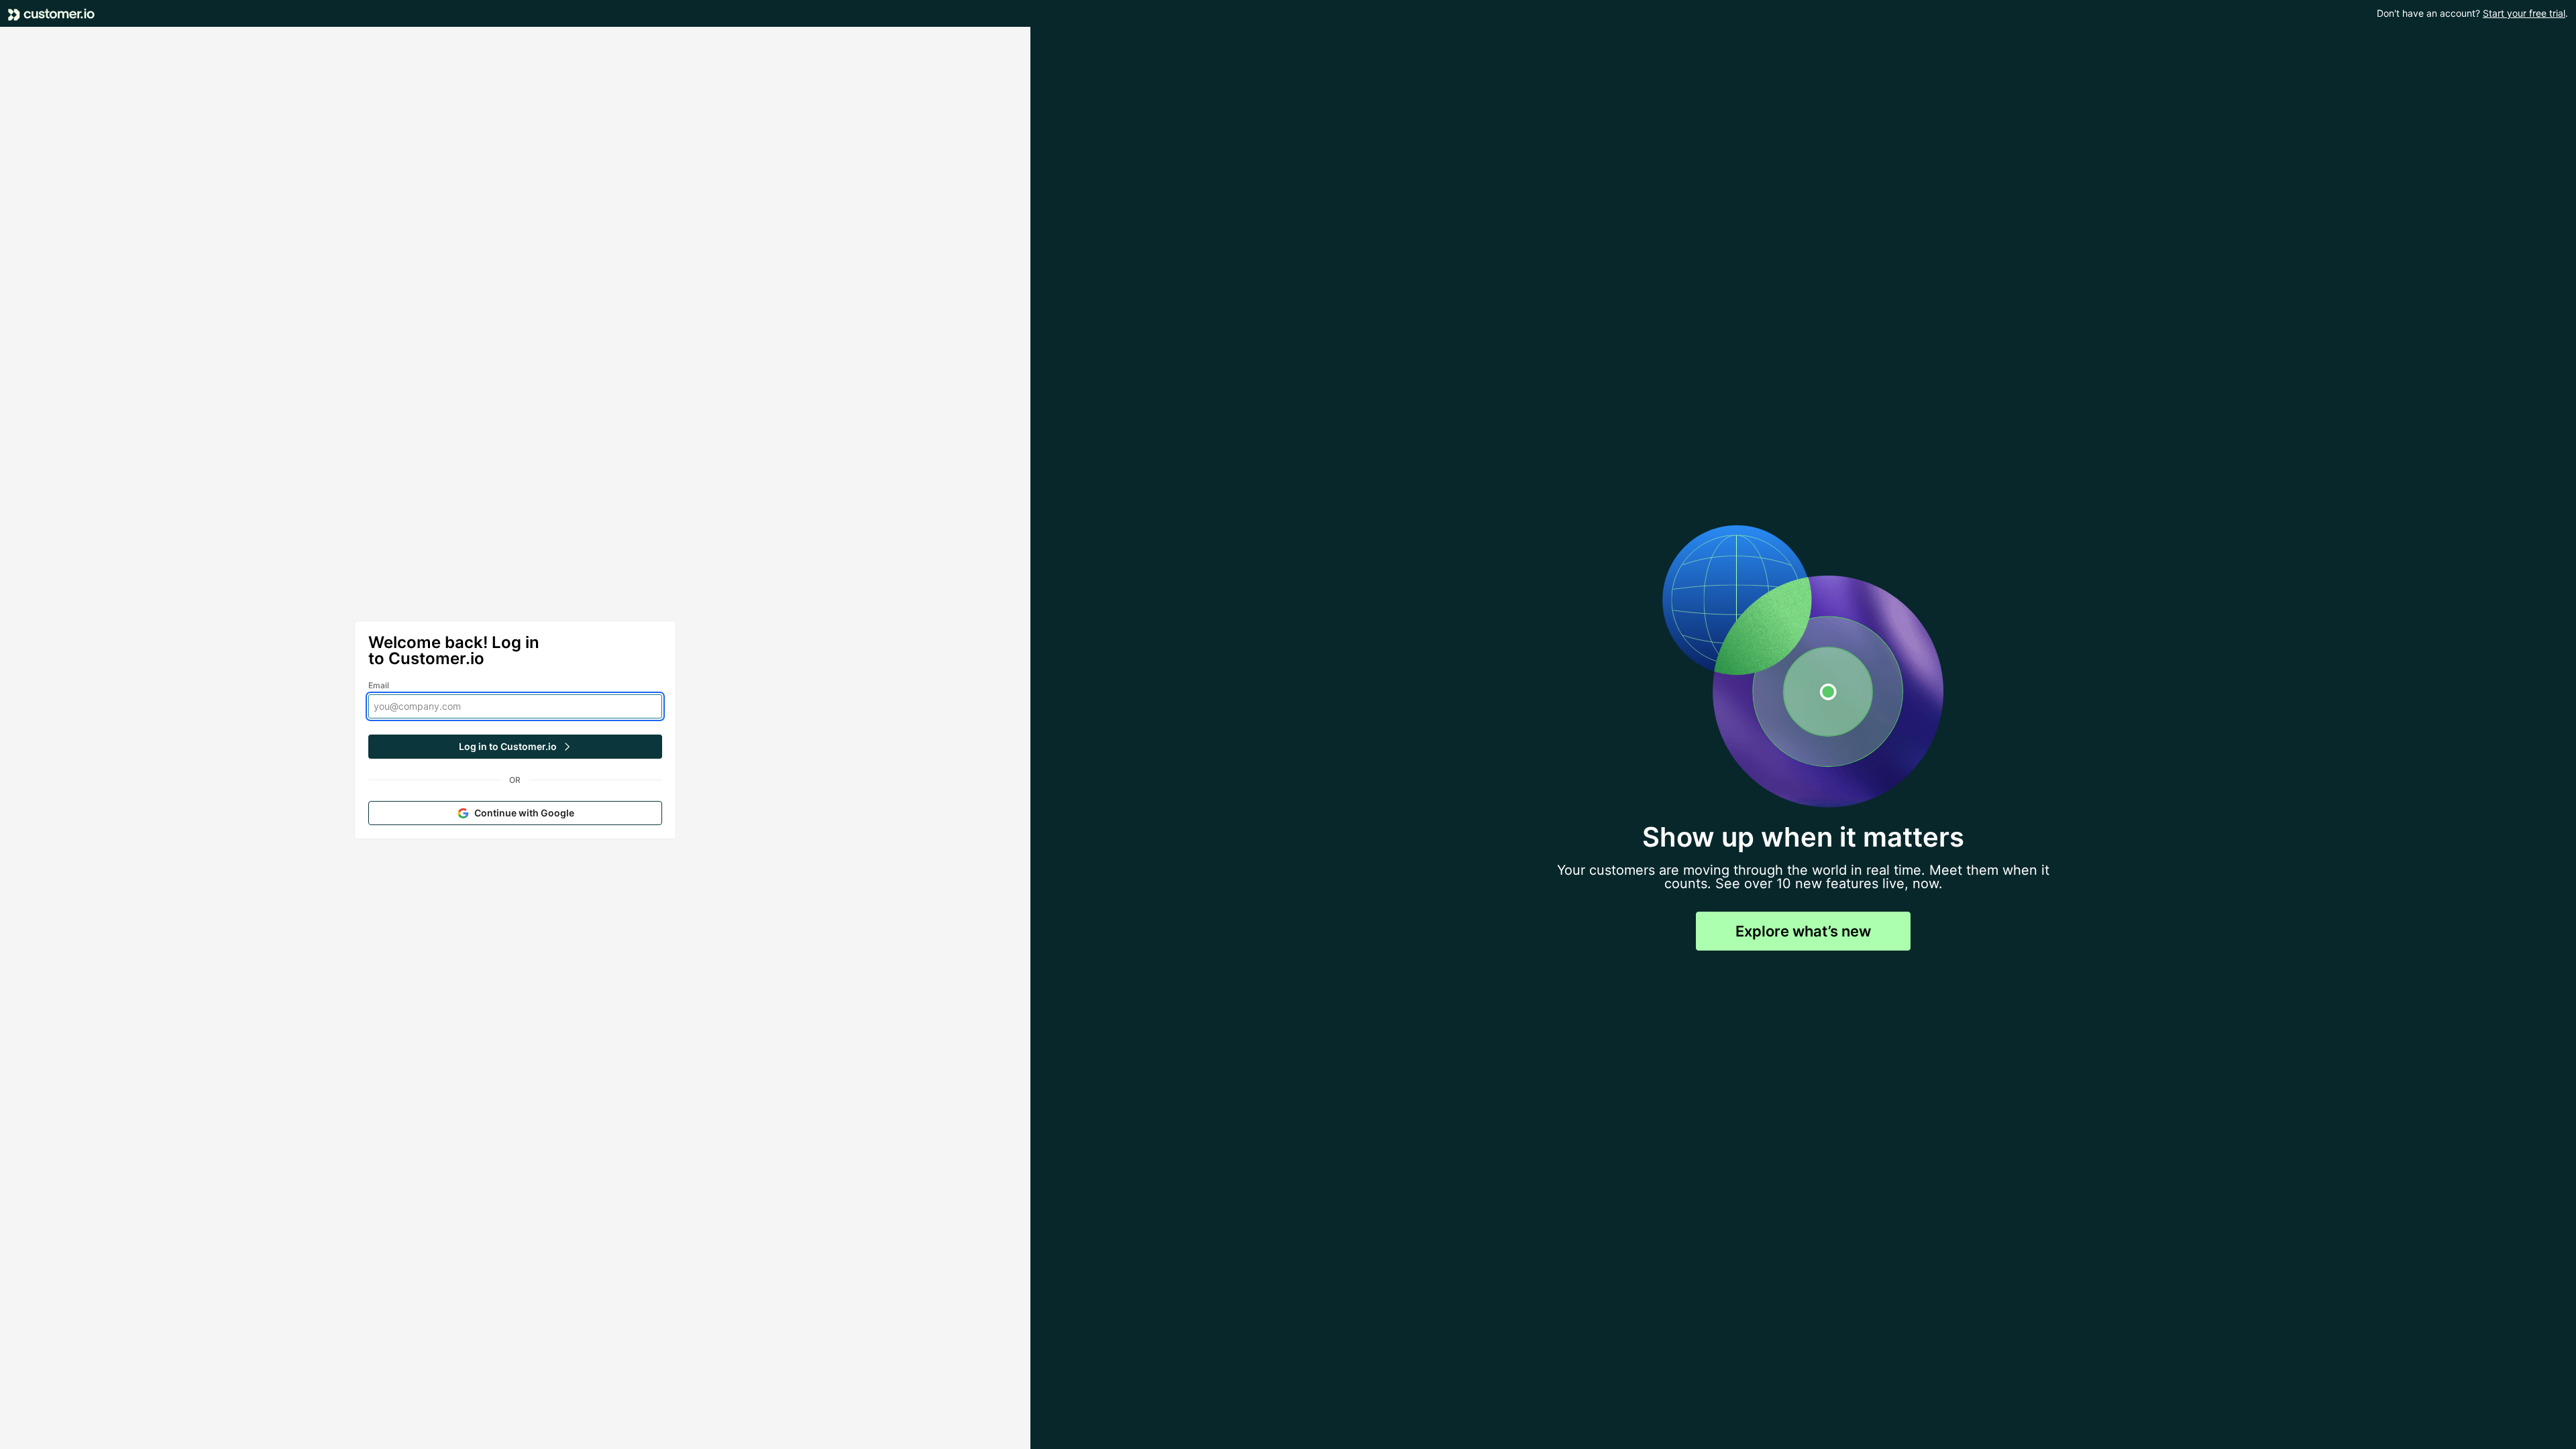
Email (379, 685)
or (515, 780)
